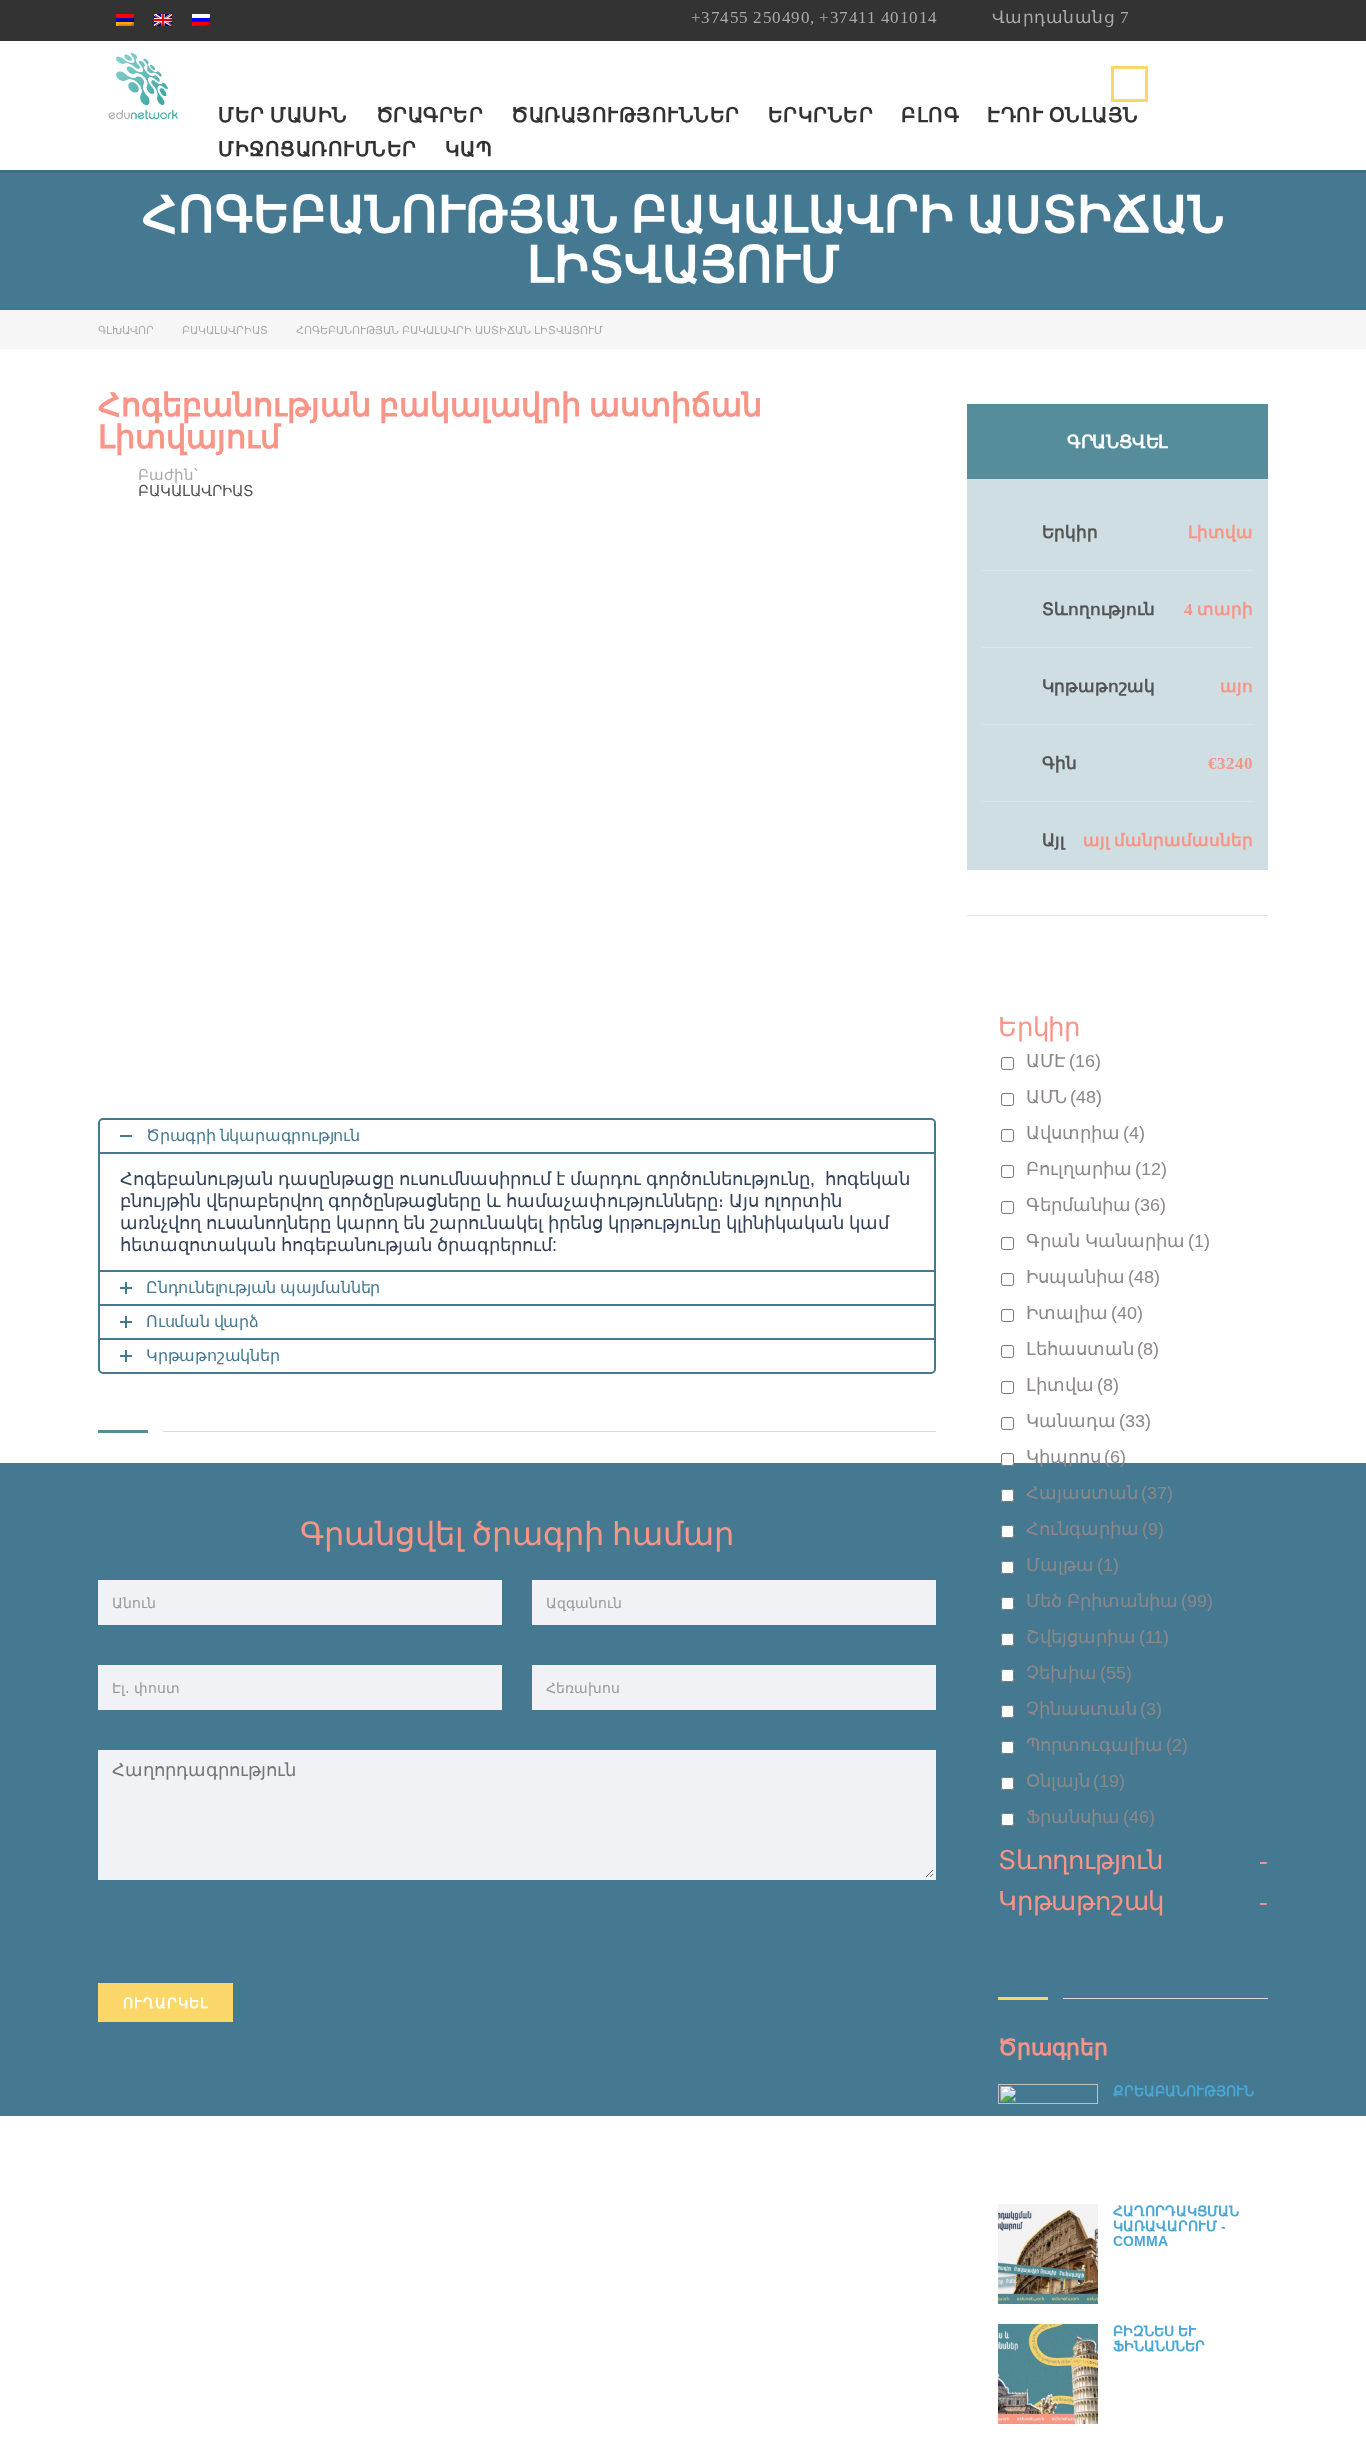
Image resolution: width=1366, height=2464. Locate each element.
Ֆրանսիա (1090, 1817)
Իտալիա (1084, 1313)
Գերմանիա (1096, 1205)
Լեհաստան (1092, 1349)
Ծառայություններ (625, 115)
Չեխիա (1079, 1673)
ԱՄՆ (1064, 1097)
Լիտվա (1220, 532)
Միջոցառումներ (317, 149)
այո (1236, 686)
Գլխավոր (126, 330)
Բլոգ (930, 115)
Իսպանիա (1093, 1277)
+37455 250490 (751, 17)
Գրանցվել (1117, 442)
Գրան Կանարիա (1118, 1241)
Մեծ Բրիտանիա (1119, 1601)
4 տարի (1218, 609)
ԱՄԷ (1063, 1061)
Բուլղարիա (1096, 1169)
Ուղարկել (165, 2003)
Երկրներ (821, 115)
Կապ (469, 149)
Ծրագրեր (430, 115)
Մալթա (1072, 1565)
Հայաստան (1099, 1493)
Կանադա (1088, 1421)
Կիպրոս (1076, 1457)
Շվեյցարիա (1097, 1637)
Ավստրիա (1085, 1133)
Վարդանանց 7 (1061, 17)
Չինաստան (1094, 1709)
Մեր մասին (283, 115)
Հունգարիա (1095, 1529)
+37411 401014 (878, 17)
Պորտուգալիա (1107, 1745)
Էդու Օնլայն (1063, 115)
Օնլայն (1075, 1781)
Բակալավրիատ (225, 330)
